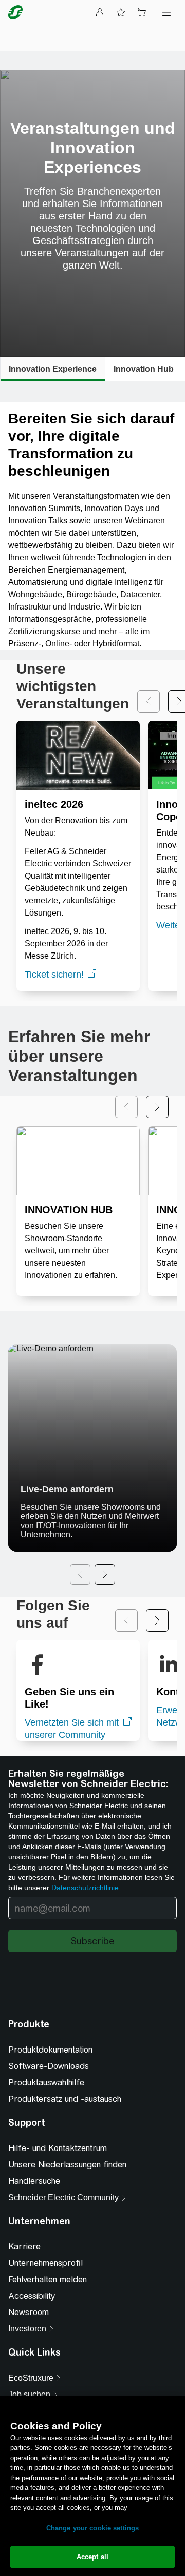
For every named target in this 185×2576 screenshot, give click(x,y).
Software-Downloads (49, 2113)
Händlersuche (34, 2228)
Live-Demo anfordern (67, 1489)
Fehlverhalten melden (48, 2327)
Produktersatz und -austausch (65, 2146)
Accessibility (32, 2343)
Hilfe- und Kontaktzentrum (58, 2195)
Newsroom (29, 2359)
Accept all (92, 2557)
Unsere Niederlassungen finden (67, 2212)
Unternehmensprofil (45, 2310)
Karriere (24, 2294)
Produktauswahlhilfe (46, 2130)
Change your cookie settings (93, 2528)
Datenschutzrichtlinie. (86, 1888)
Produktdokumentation (50, 2097)
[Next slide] (157, 1107)
